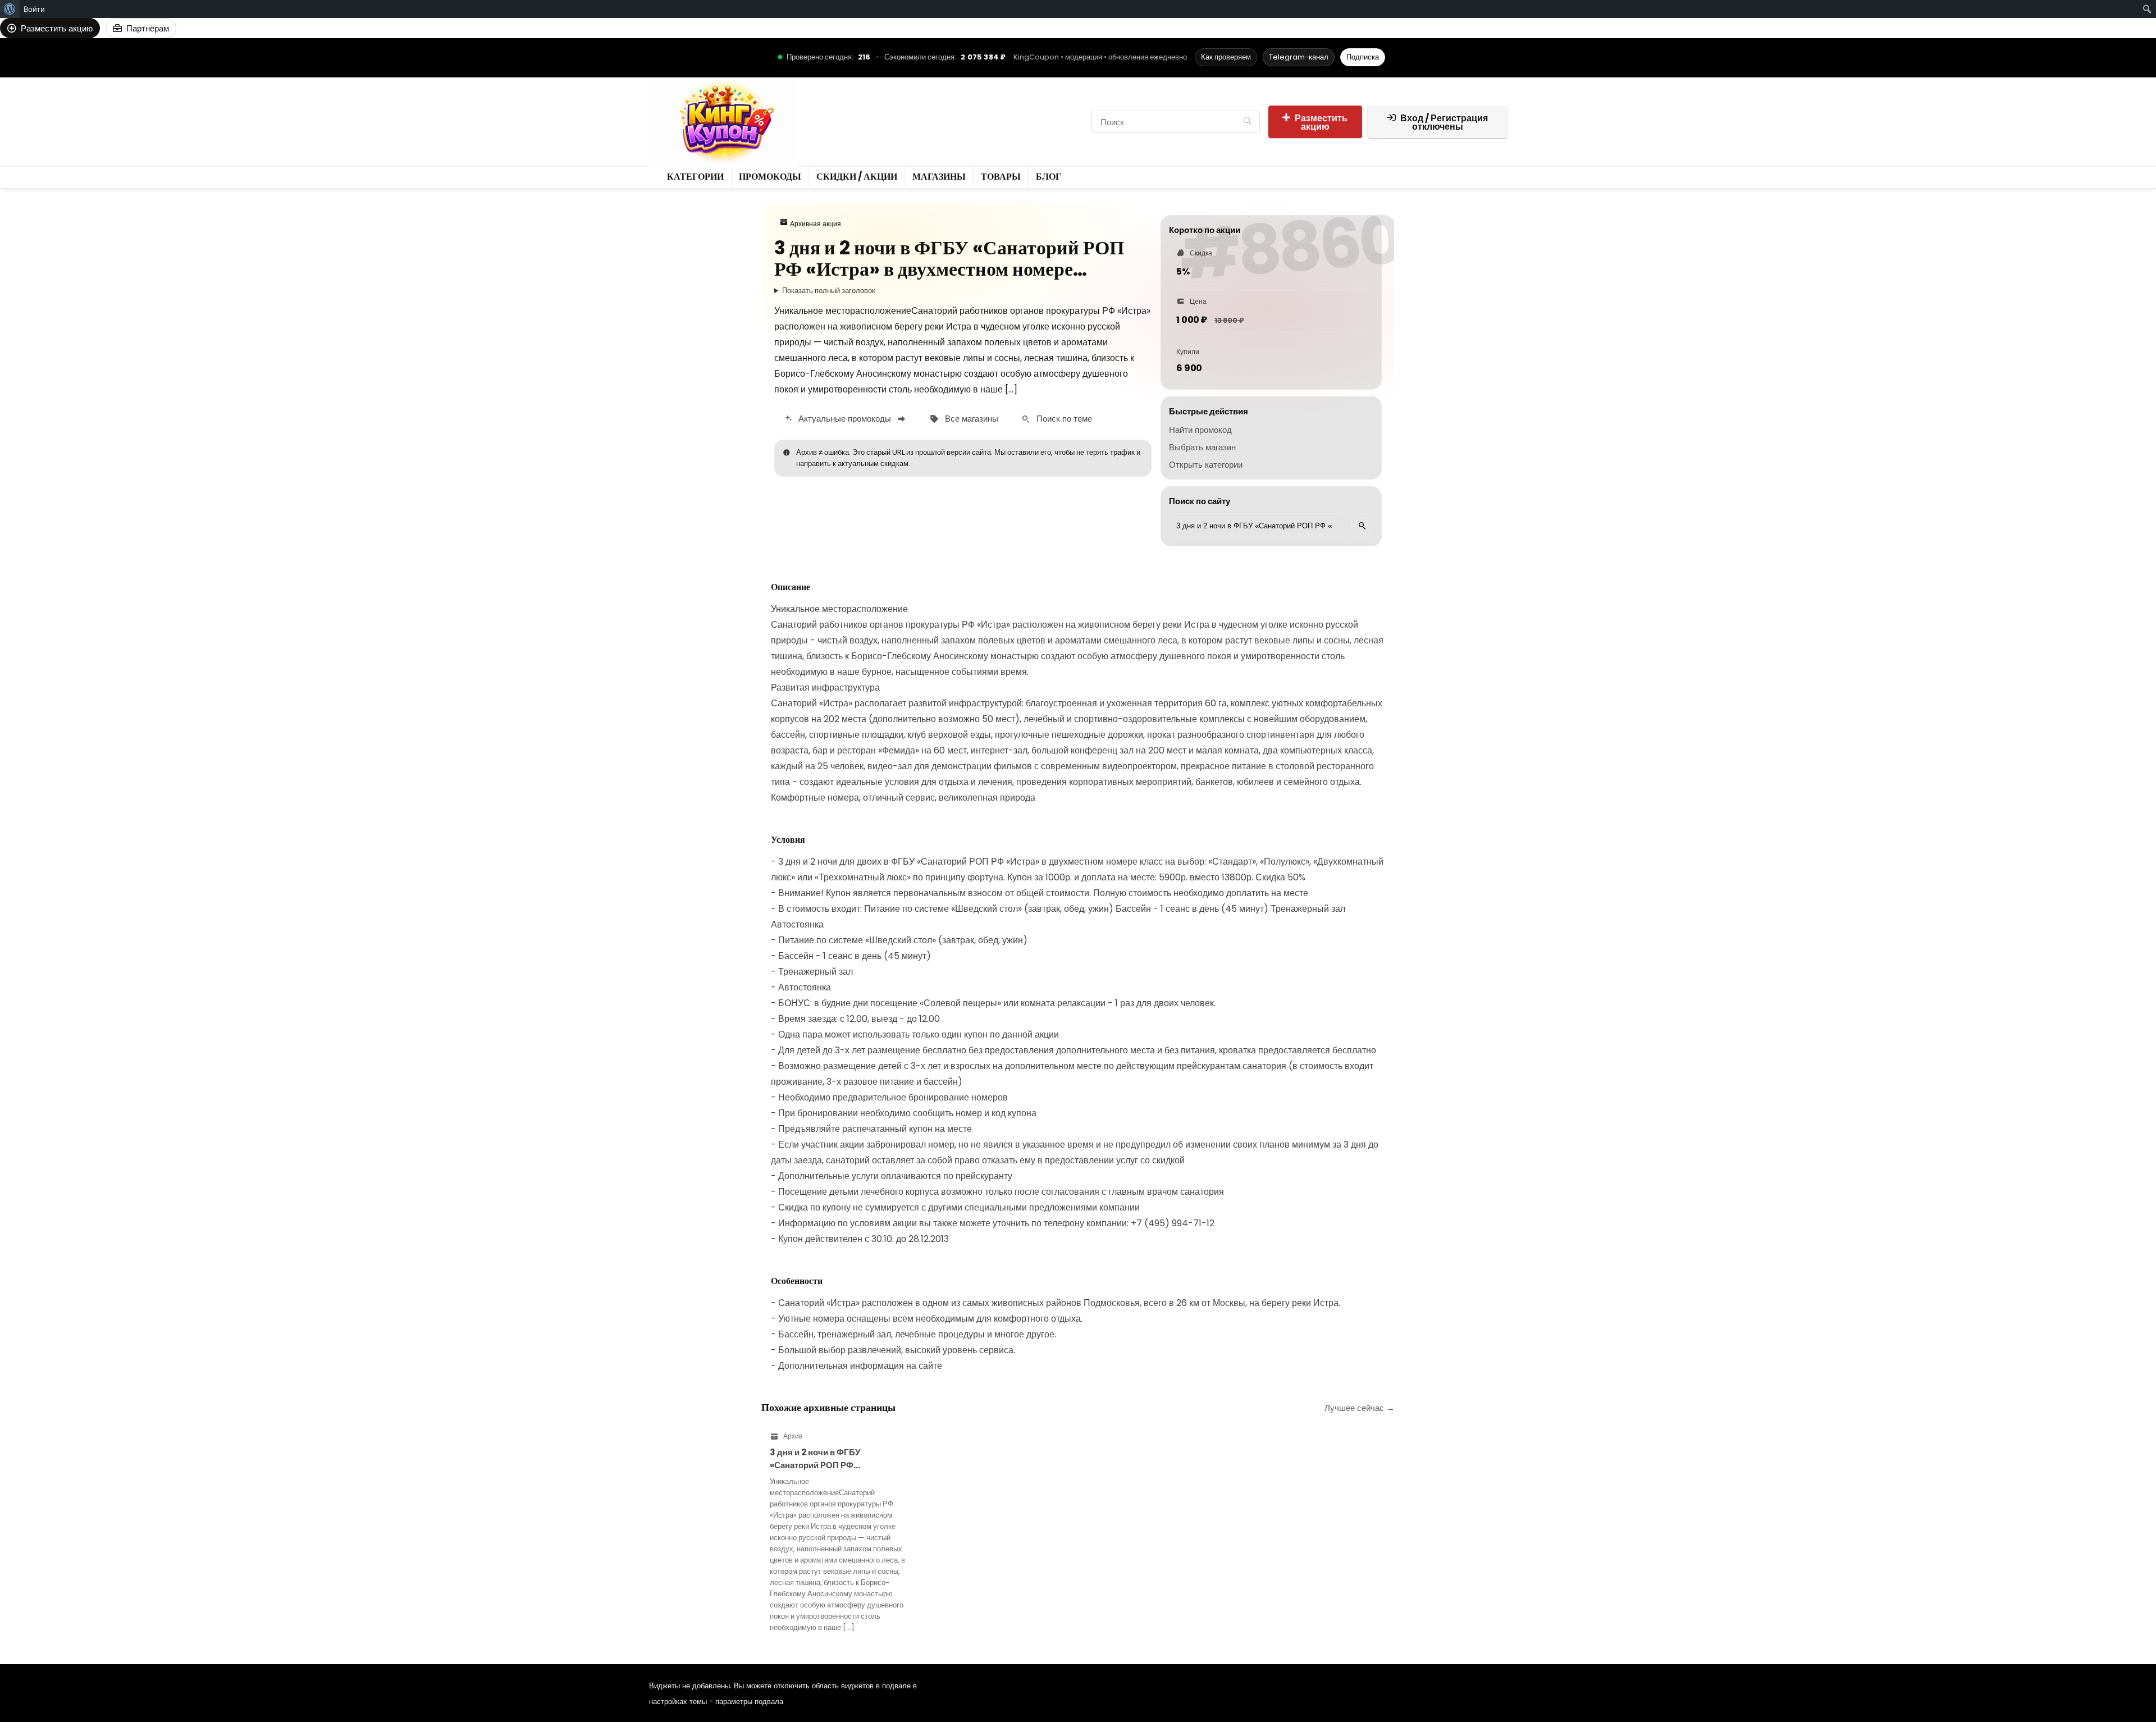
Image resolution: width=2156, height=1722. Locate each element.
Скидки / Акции (959, 112)
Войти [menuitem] (34, 9)
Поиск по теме (1064, 419)
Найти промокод (1200, 430)
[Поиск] (1247, 122)
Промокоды (890, 112)
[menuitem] (10, 9)
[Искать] (1362, 526)
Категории (833, 112)
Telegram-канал (1299, 57)
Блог (865, 131)
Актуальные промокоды (845, 419)
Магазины (1024, 112)
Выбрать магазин (1202, 447)
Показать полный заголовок (829, 291)
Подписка (1363, 57)
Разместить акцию (1321, 122)
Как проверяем (1226, 57)
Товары (828, 131)
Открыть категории (1206, 465)
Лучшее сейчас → (1360, 1408)
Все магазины (972, 419)
